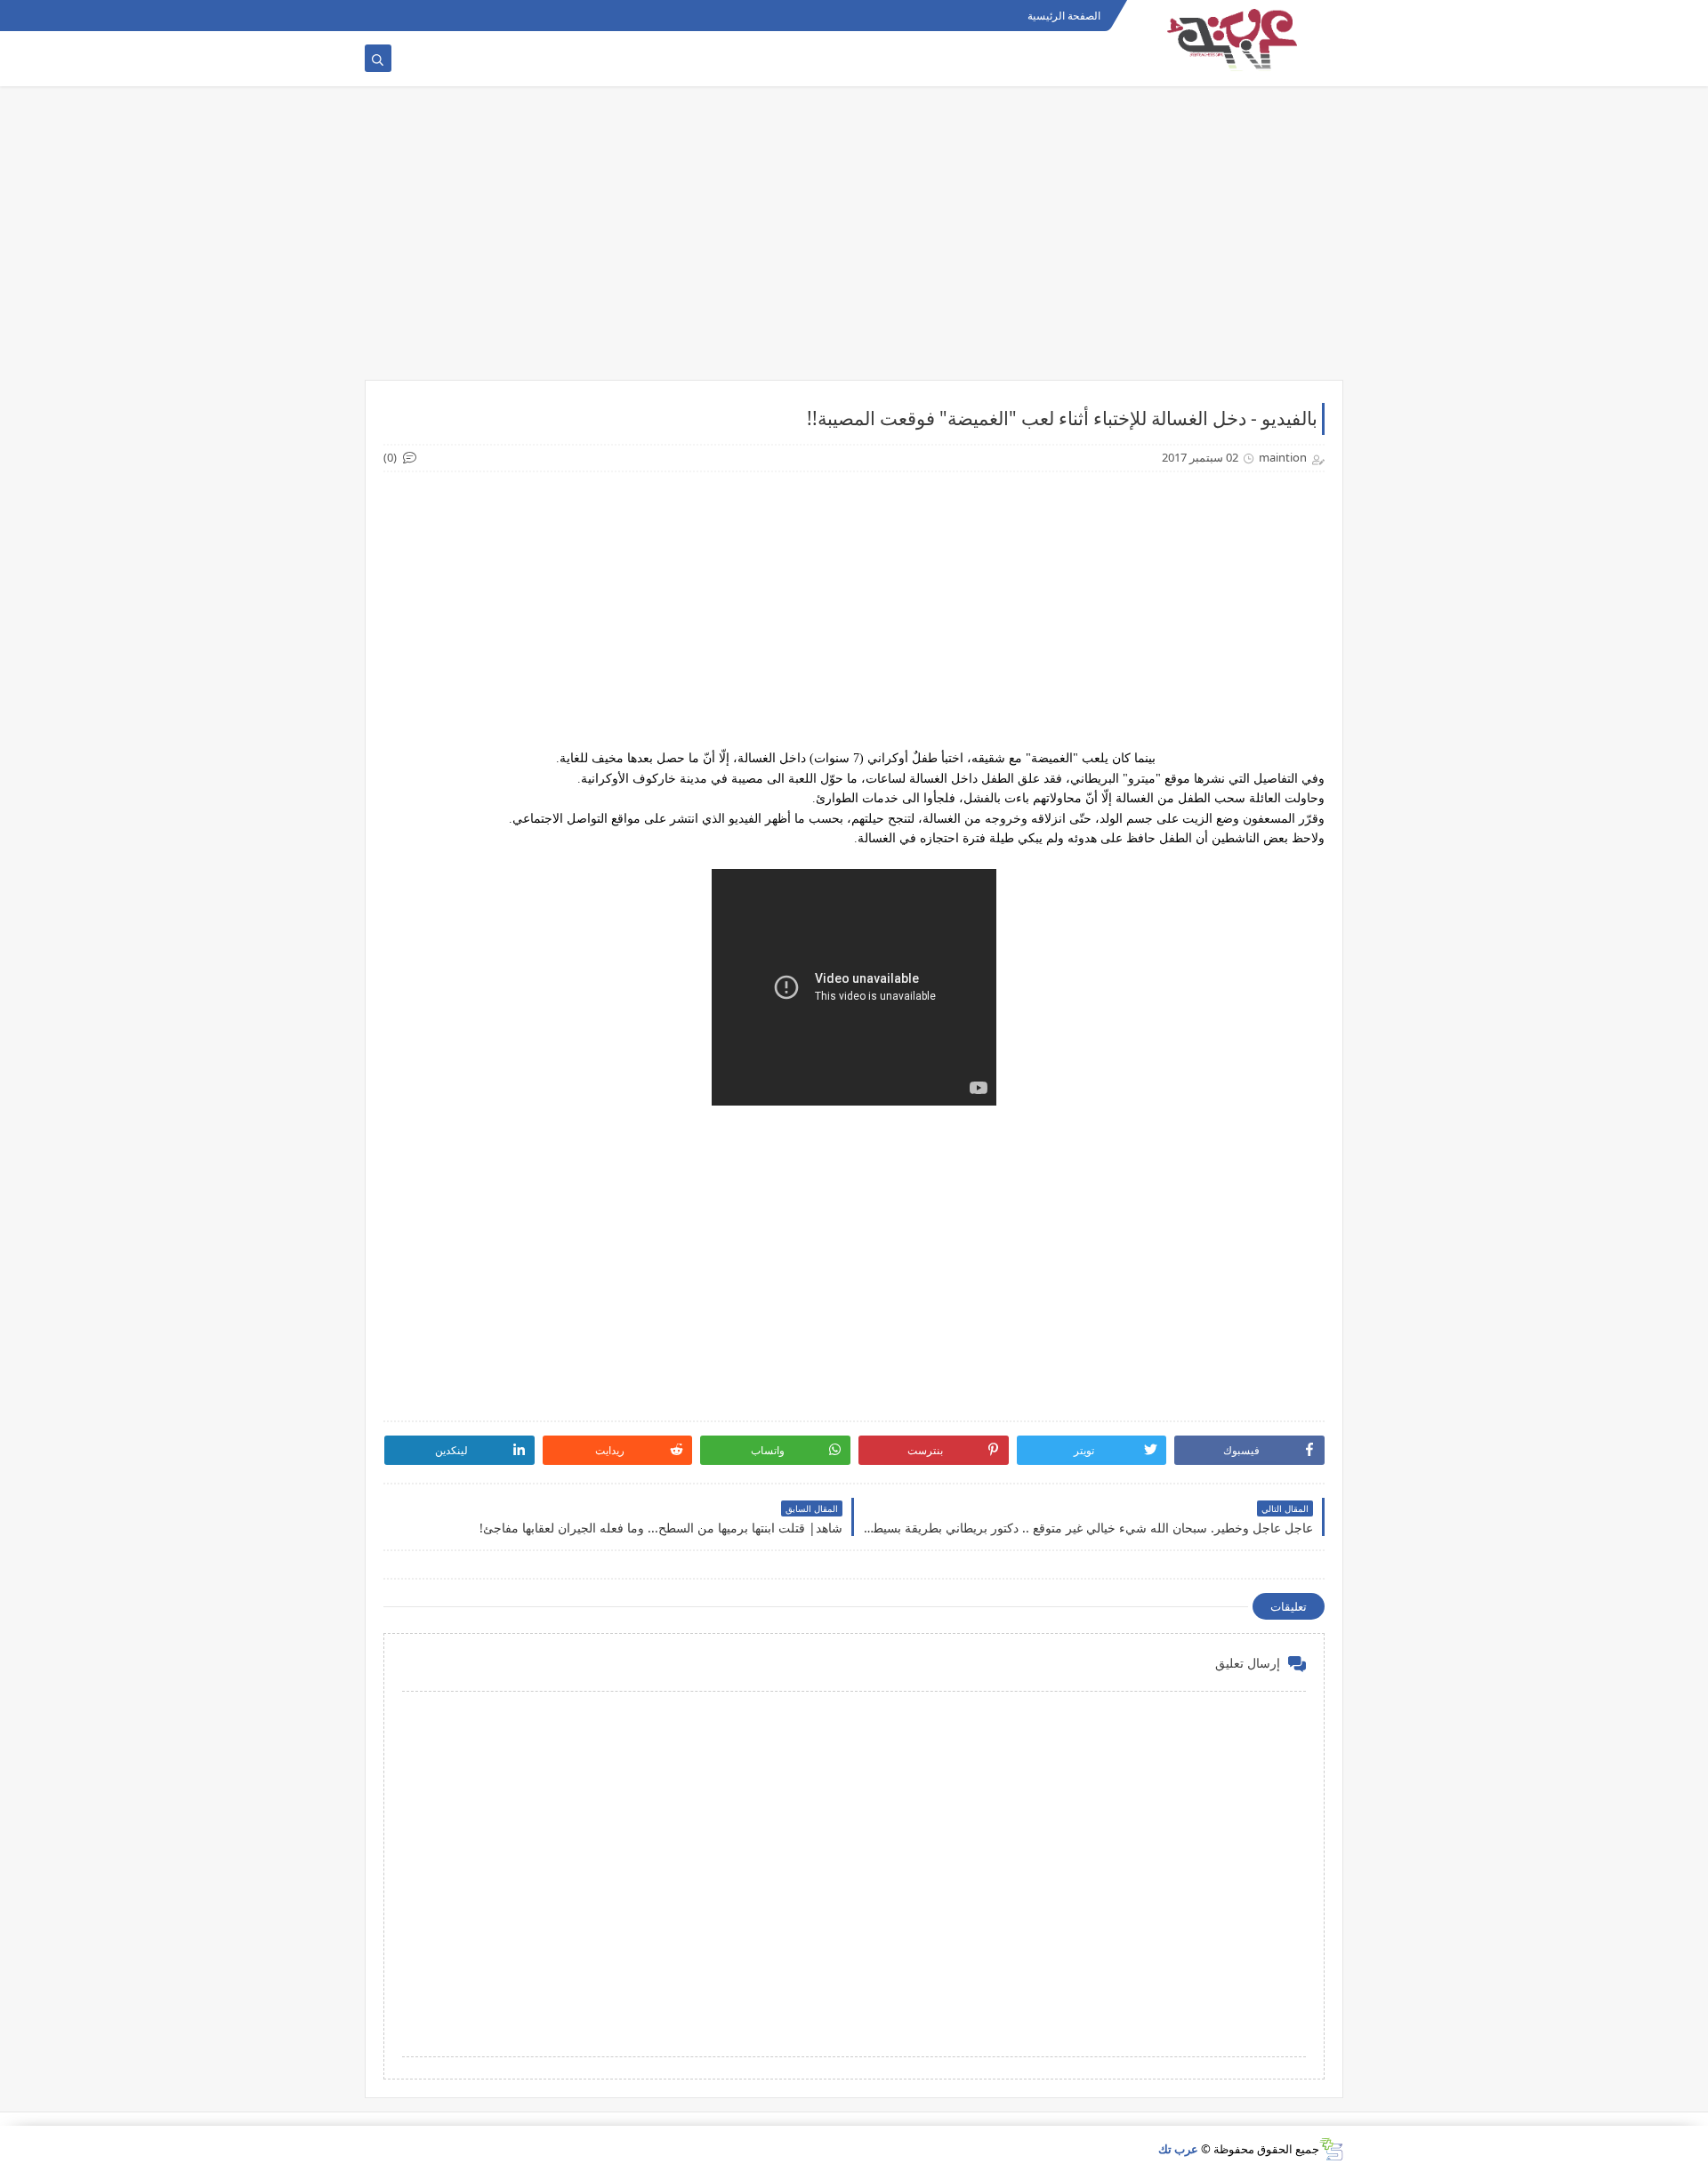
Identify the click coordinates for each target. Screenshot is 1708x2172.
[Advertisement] (854, 242)
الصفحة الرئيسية (1064, 16)
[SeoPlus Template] (1331, 2149)
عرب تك (1178, 2149)
